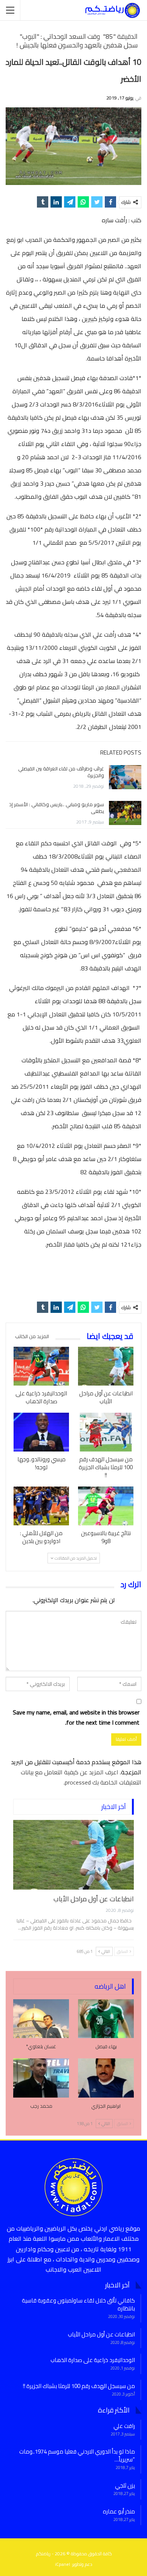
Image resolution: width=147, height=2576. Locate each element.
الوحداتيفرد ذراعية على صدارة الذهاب (93, 2360)
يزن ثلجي (125, 2485)
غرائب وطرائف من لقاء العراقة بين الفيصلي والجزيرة (61, 772)
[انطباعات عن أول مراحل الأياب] (106, 1366)
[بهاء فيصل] (106, 2019)
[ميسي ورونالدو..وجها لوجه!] (41, 1432)
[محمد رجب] (41, 2078)
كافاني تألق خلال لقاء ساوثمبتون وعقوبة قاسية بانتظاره (78, 2304)
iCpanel (63, 2564)
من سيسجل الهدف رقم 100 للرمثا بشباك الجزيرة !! (79, 2386)
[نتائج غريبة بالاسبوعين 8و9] (106, 1506)
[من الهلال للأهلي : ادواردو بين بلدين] (41, 1506)
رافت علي (124, 2426)
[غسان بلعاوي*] (41, 2019)
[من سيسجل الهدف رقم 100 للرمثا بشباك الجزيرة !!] (106, 1432)
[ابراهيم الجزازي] (106, 2078)
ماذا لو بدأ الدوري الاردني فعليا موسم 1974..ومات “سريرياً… (77, 2455)
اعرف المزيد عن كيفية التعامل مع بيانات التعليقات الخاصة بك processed (81, 1777)
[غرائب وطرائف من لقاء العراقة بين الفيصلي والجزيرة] (125, 777)
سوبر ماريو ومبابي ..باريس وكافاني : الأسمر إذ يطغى (57, 808)
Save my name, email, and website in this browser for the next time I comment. (76, 1717)
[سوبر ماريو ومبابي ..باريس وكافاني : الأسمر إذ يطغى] (125, 813)
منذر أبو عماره (119, 2511)
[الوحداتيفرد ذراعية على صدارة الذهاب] (41, 1366)
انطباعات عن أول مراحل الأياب (94, 1899)
